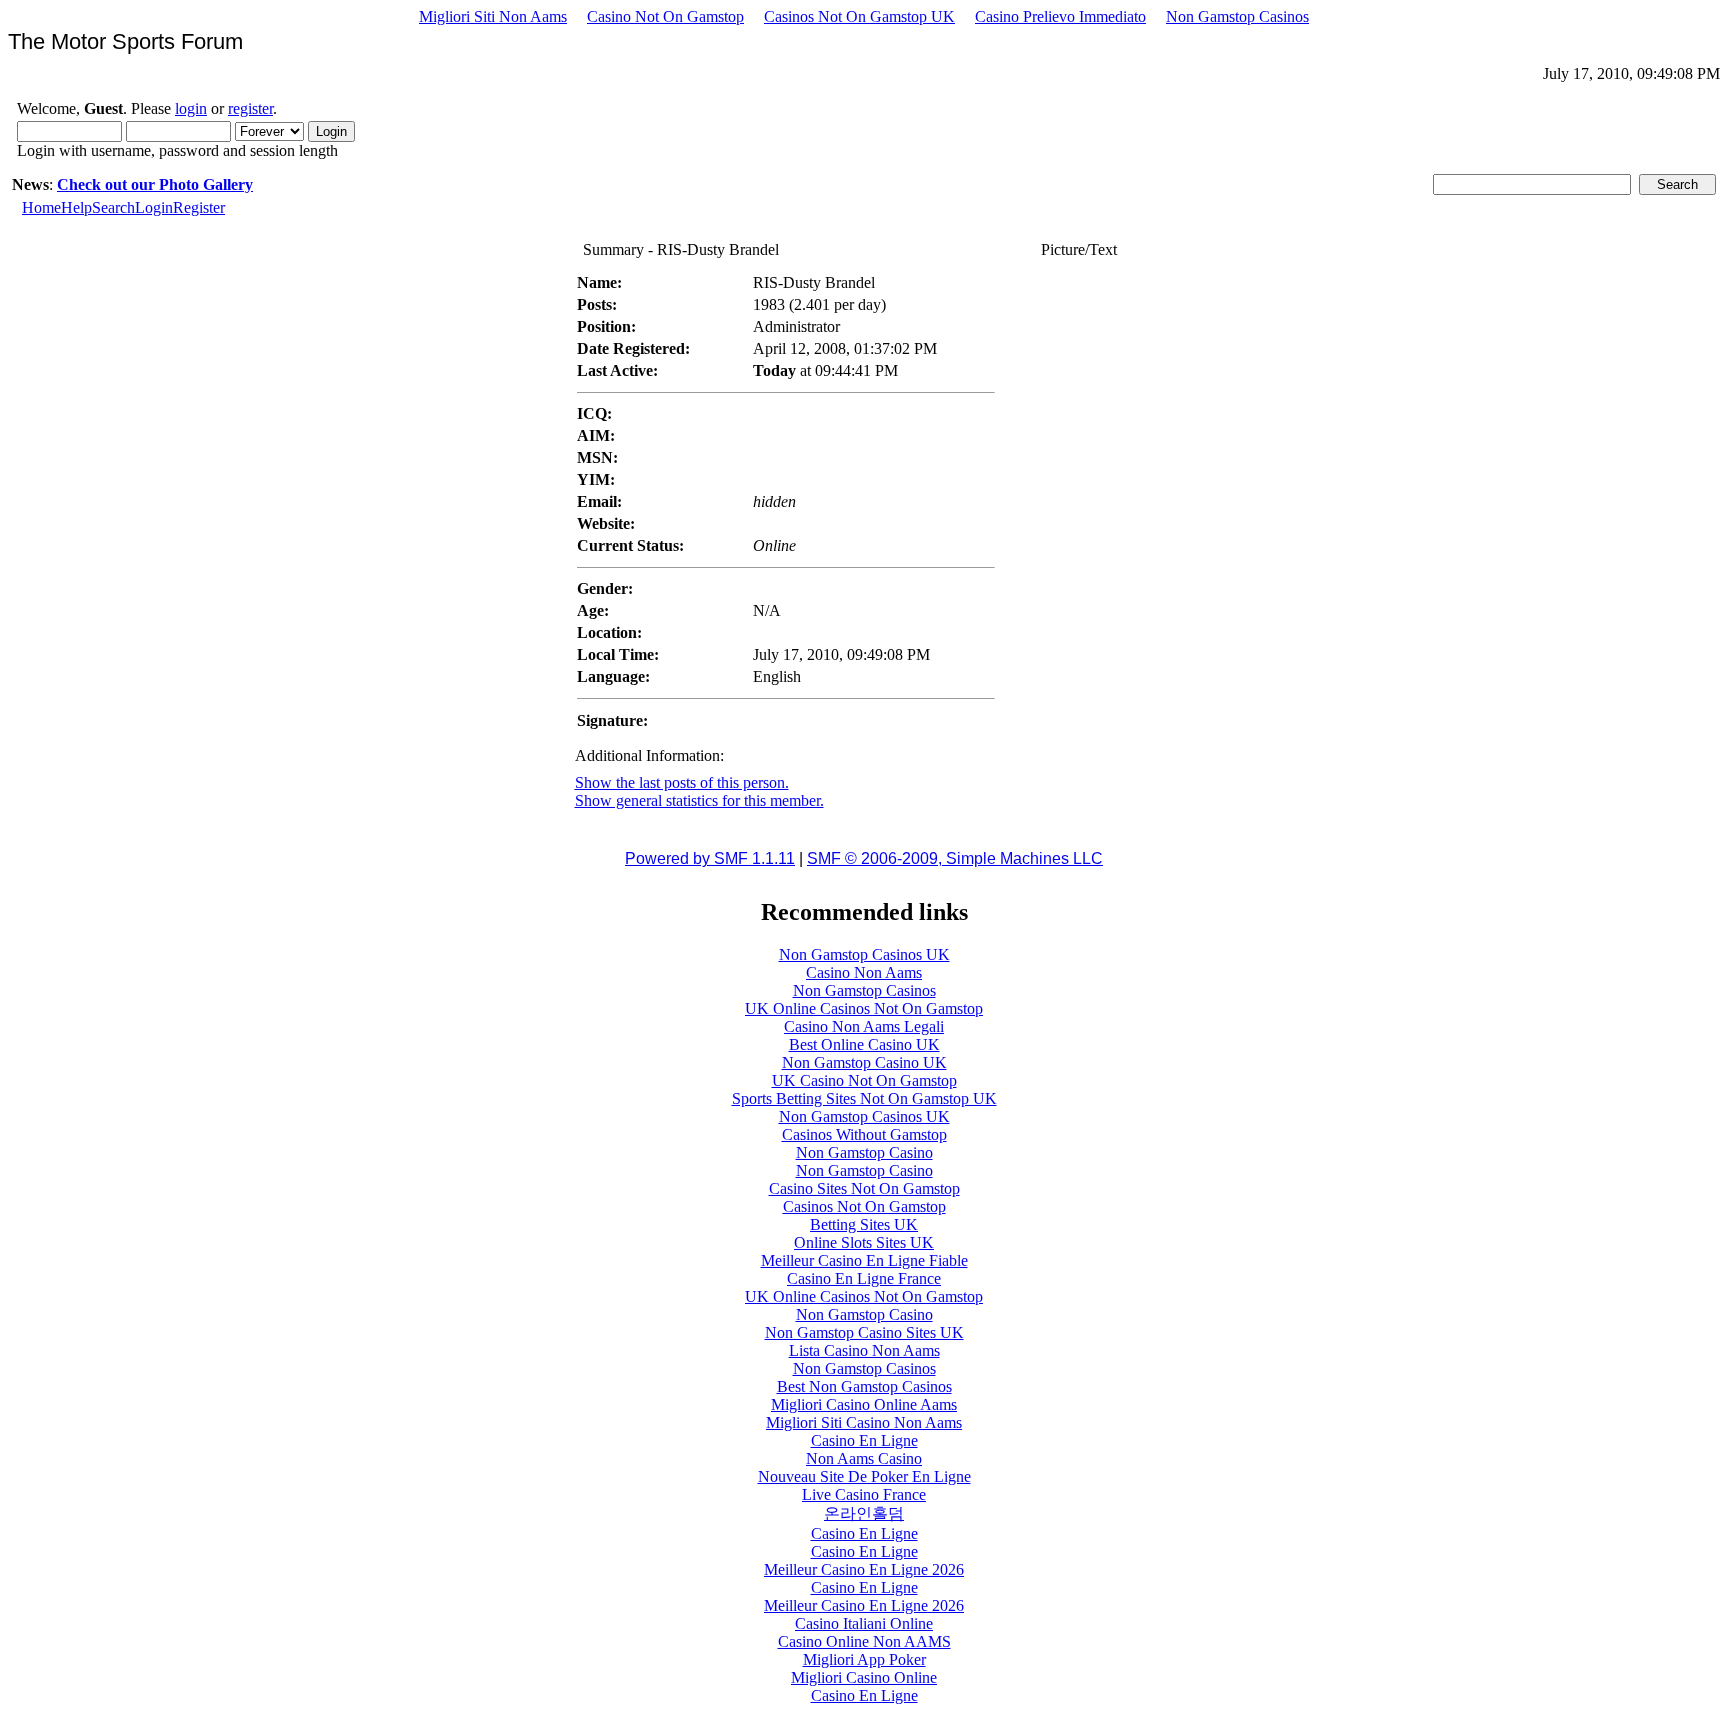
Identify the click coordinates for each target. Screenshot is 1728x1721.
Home (41, 207)
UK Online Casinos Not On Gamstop (864, 1008)
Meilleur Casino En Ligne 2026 (864, 1569)
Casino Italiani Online (864, 1623)
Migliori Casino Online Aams (864, 1404)
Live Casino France (864, 1494)
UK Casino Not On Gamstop (864, 1080)
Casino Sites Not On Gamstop (864, 1188)
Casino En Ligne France (864, 1278)
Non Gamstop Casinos (1237, 16)
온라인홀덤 (864, 1513)
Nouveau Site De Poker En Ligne (864, 1476)
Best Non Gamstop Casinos (864, 1386)
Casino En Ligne (864, 1440)
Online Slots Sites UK (864, 1242)
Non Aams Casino (864, 1458)
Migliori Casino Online (864, 1677)
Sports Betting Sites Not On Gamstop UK (864, 1098)
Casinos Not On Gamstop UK (859, 16)
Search (113, 207)
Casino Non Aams (864, 972)
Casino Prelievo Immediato (1060, 16)
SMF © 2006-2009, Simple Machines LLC (955, 858)
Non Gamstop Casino (864, 1152)
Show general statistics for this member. (699, 800)
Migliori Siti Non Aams (493, 16)
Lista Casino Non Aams (864, 1350)
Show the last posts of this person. (682, 782)
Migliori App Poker (864, 1659)
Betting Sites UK (864, 1224)
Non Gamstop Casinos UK (864, 954)
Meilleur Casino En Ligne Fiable (864, 1260)
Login (154, 207)
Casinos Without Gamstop (864, 1134)
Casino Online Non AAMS (864, 1641)
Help (76, 207)
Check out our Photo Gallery (155, 184)
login (191, 108)
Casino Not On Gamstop (665, 16)
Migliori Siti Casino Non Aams (864, 1422)
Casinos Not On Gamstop (864, 1206)
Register (199, 207)
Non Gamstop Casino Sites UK (864, 1332)
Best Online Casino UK (864, 1044)
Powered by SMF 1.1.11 (710, 858)
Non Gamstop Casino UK (864, 1062)
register (250, 108)
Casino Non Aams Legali (864, 1026)
